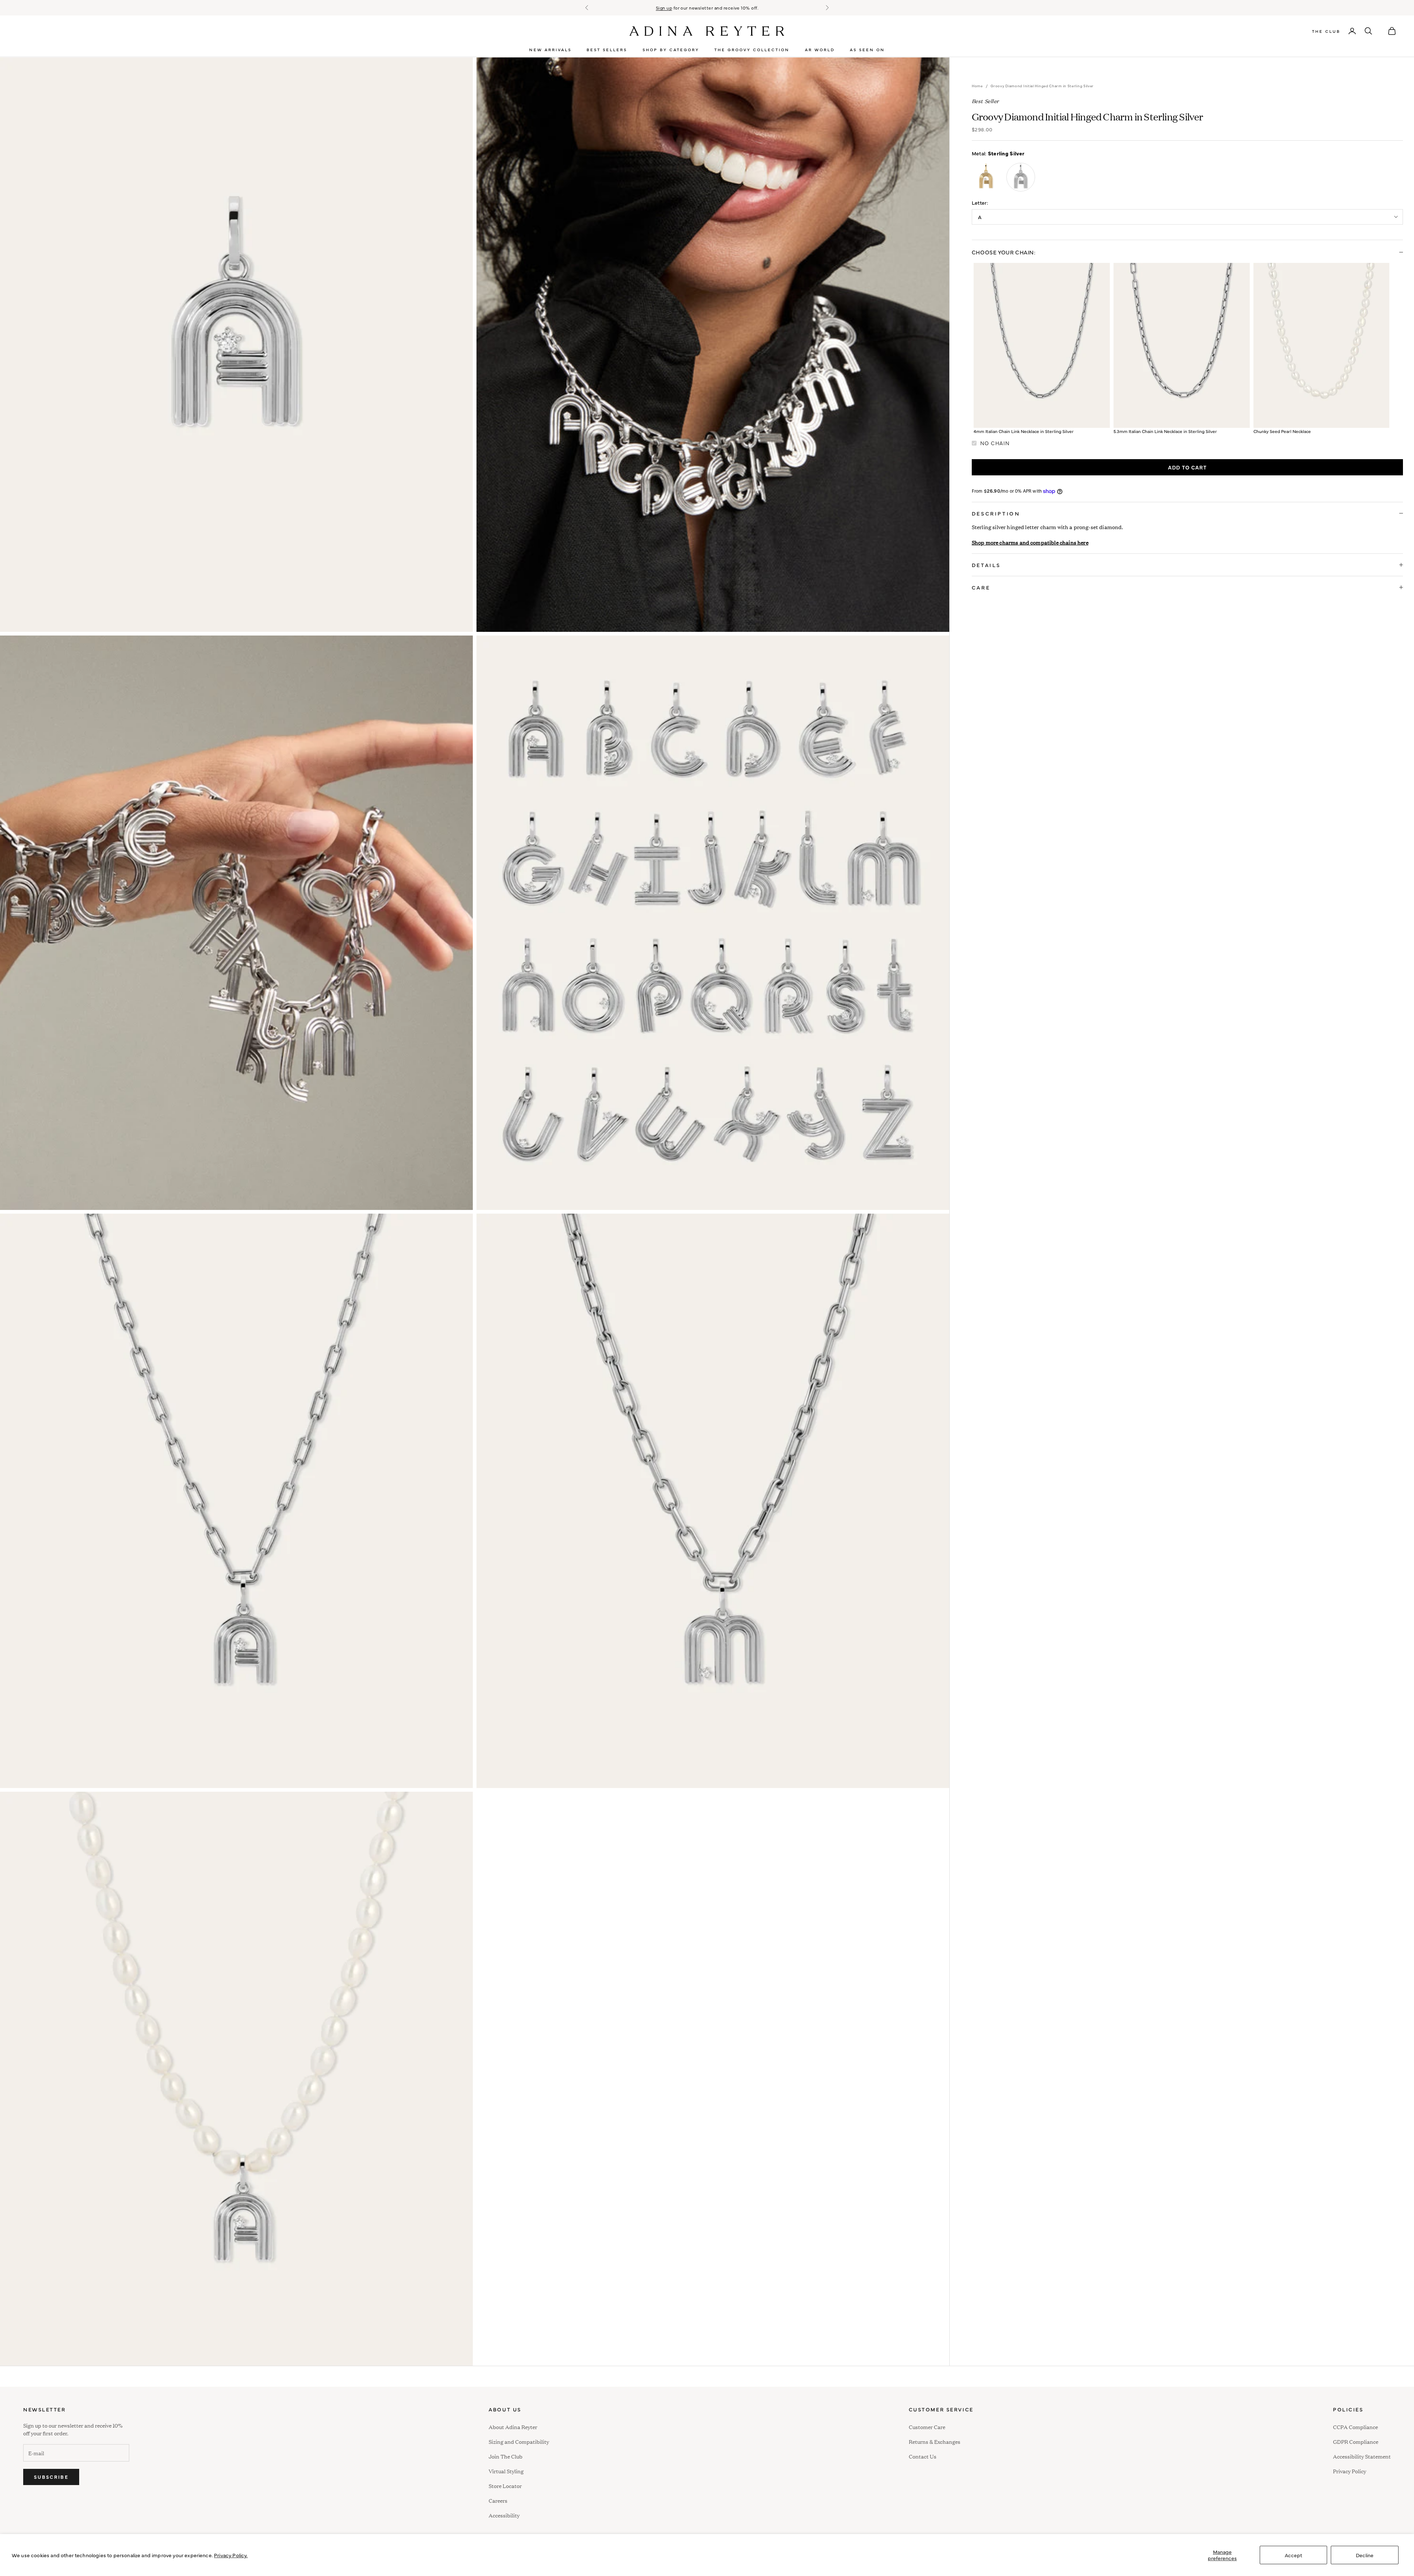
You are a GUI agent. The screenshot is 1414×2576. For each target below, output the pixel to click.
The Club (1326, 31)
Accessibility (504, 2514)
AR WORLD (820, 50)
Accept (1293, 2555)
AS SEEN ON (867, 50)
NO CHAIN (995, 443)
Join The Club (506, 2456)
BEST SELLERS (607, 50)
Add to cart (1187, 467)
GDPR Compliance (1356, 2441)
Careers (498, 2500)
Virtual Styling (506, 2471)
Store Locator (505, 2486)
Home (977, 86)
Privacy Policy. (231, 2555)
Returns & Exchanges (935, 2441)
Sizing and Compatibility (519, 2441)
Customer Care (927, 2427)
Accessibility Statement (1362, 2456)
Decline (1365, 2555)
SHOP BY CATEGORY (671, 50)
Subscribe (51, 2477)
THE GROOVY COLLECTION (752, 50)
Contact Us (923, 2456)
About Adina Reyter (513, 2427)
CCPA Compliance (1355, 2427)
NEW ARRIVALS (550, 50)
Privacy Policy (1350, 2471)
